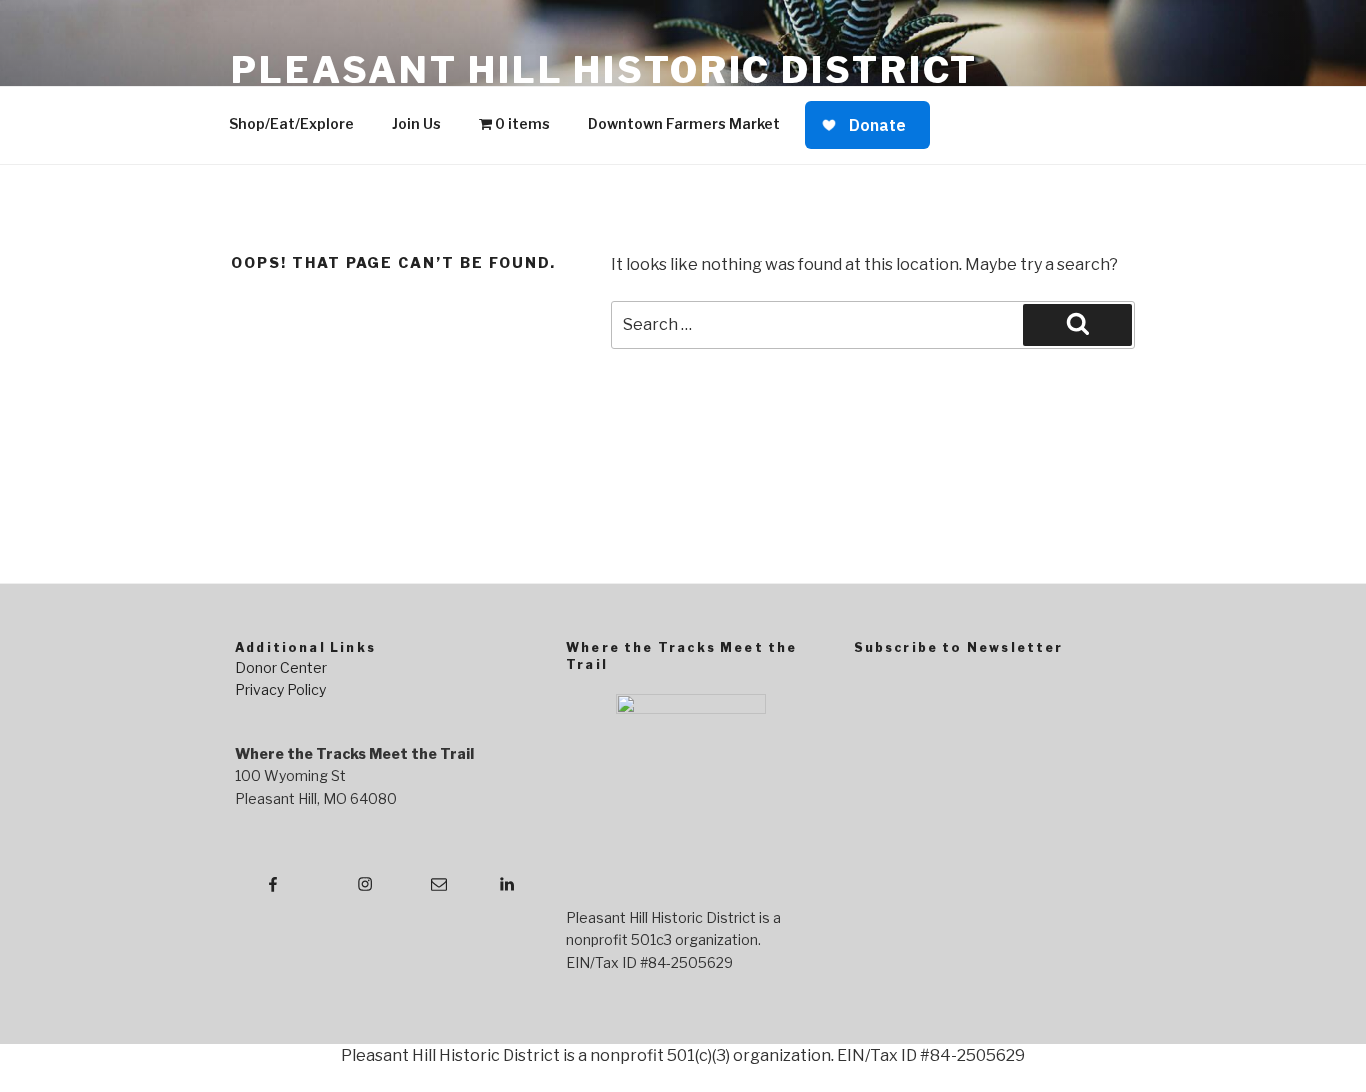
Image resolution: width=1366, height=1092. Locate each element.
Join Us (416, 123)
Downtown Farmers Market (684, 123)
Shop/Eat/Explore (291, 123)
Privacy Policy (280, 689)
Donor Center (281, 667)
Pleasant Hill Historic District (604, 70)
